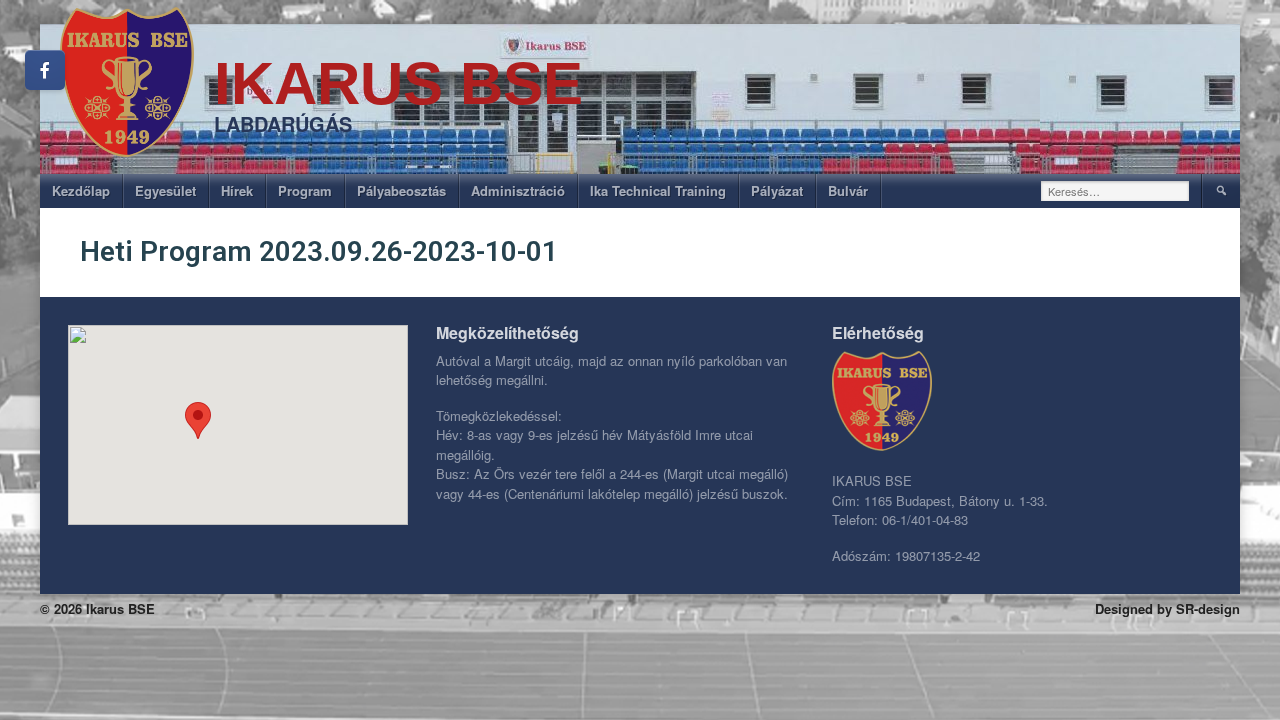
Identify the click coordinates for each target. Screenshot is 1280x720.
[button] (198, 420)
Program (305, 190)
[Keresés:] (1115, 191)
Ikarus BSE (398, 83)
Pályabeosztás (401, 190)
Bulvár (848, 190)
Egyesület (165, 190)
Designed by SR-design (1167, 608)
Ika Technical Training (658, 190)
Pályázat (777, 190)
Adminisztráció (518, 190)
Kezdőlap (81, 190)
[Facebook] (45, 70)
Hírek (237, 190)
